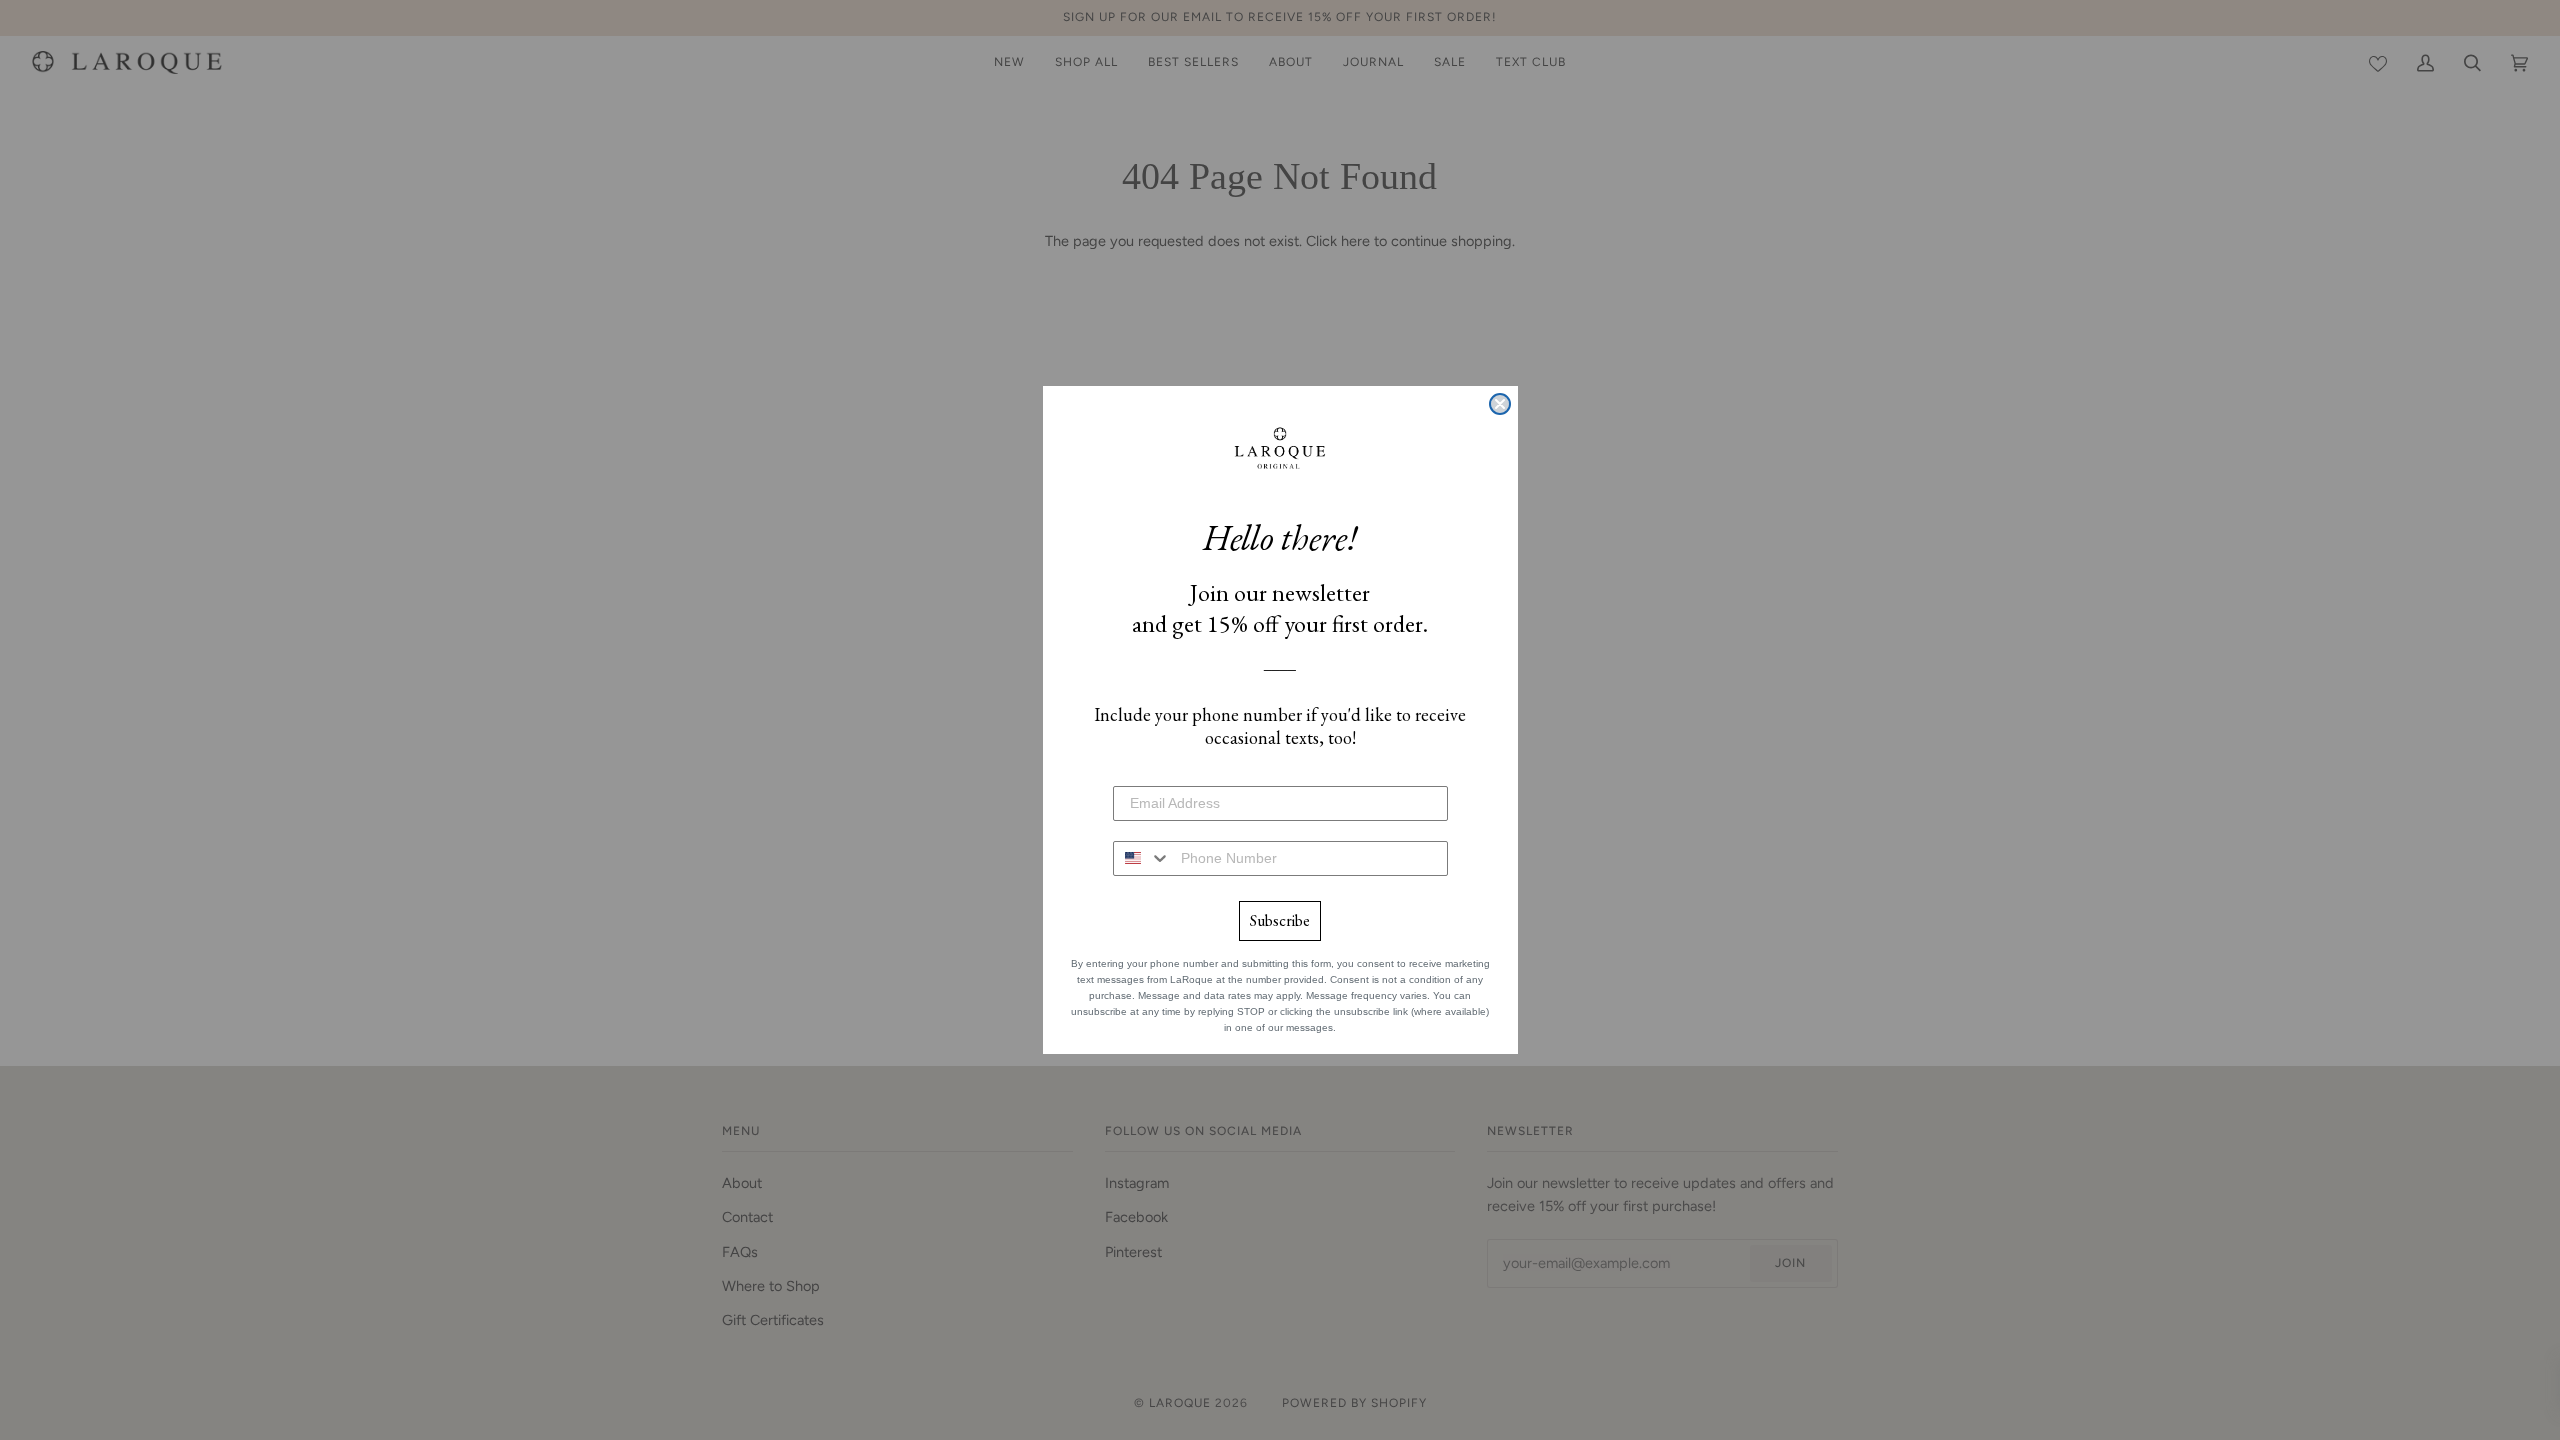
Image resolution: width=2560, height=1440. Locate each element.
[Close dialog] (1500, 404)
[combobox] (1142, 858)
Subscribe (1280, 920)
